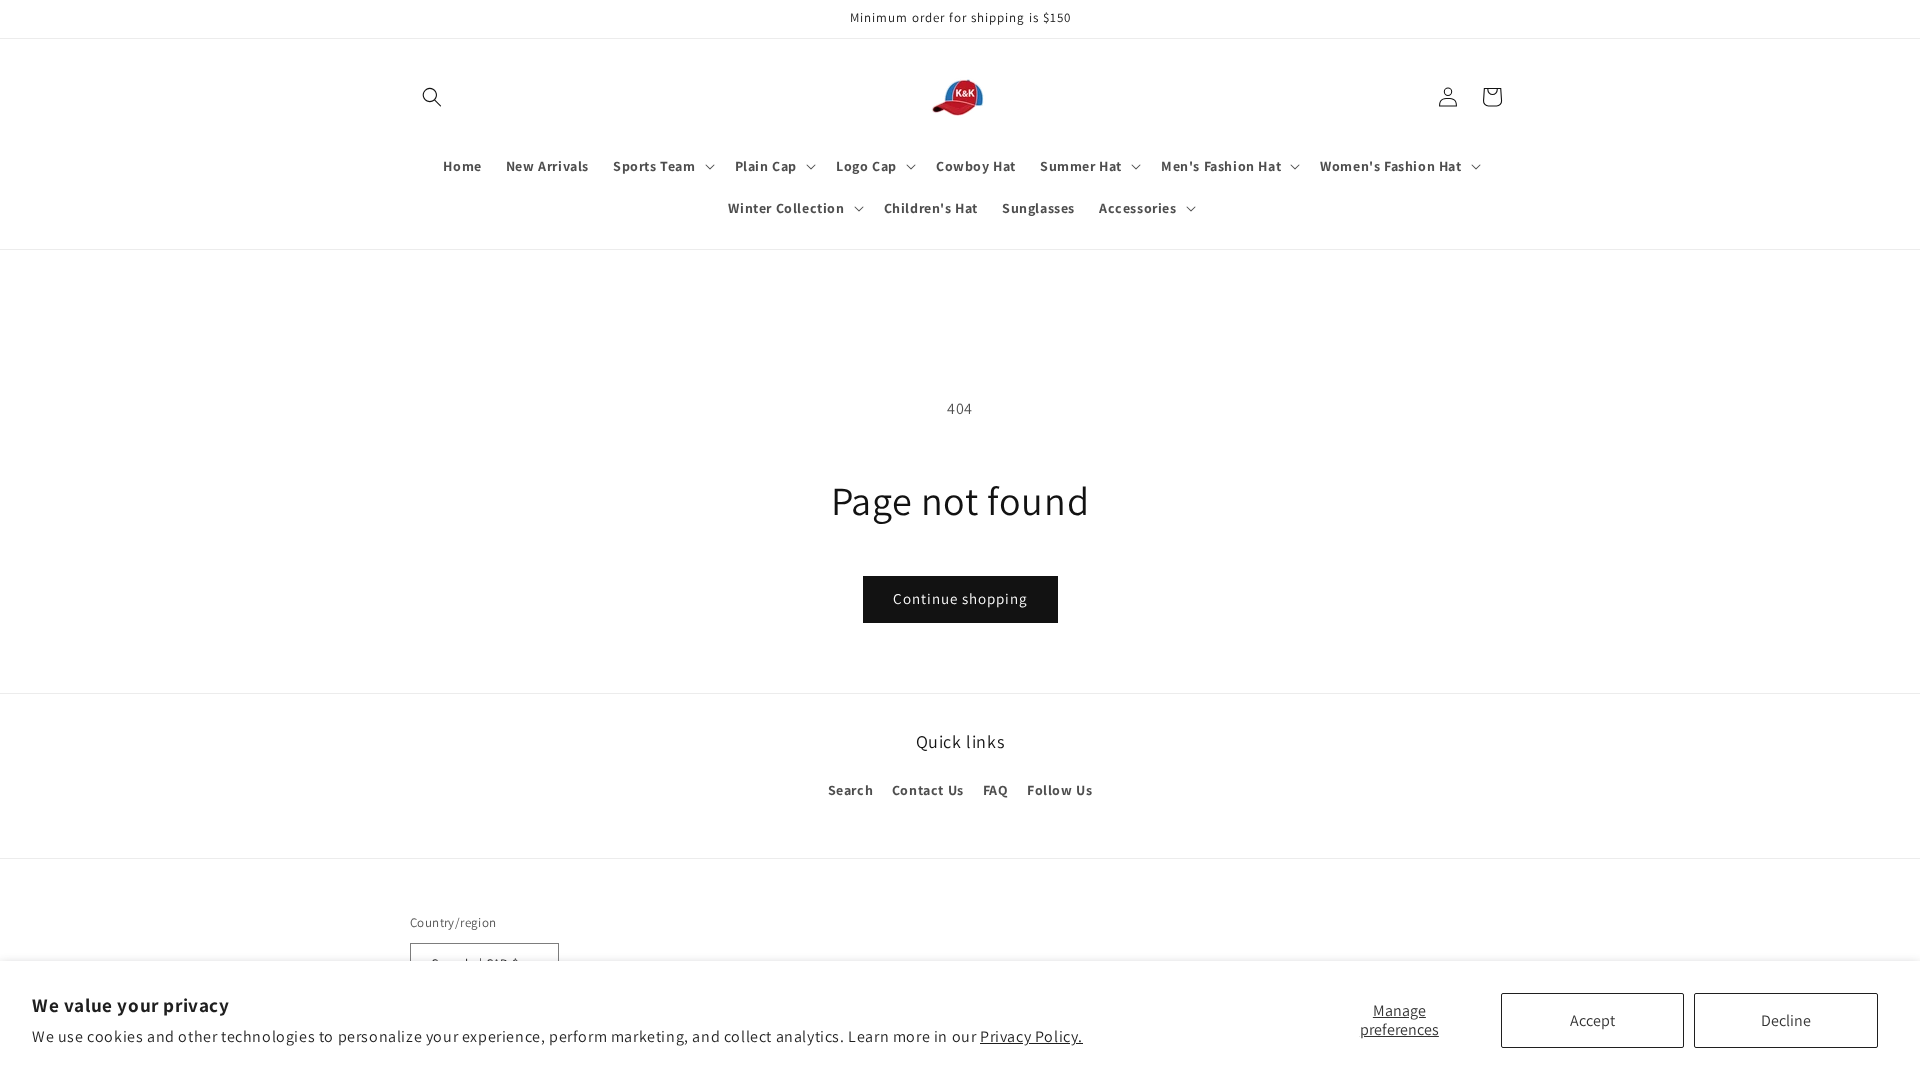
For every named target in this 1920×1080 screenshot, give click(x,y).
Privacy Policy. (1031, 1036)
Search (851, 790)
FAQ (996, 790)
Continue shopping (960, 598)
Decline (1786, 1020)
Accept (1592, 1020)
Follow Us (1059, 790)
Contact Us (928, 790)
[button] (432, 97)
